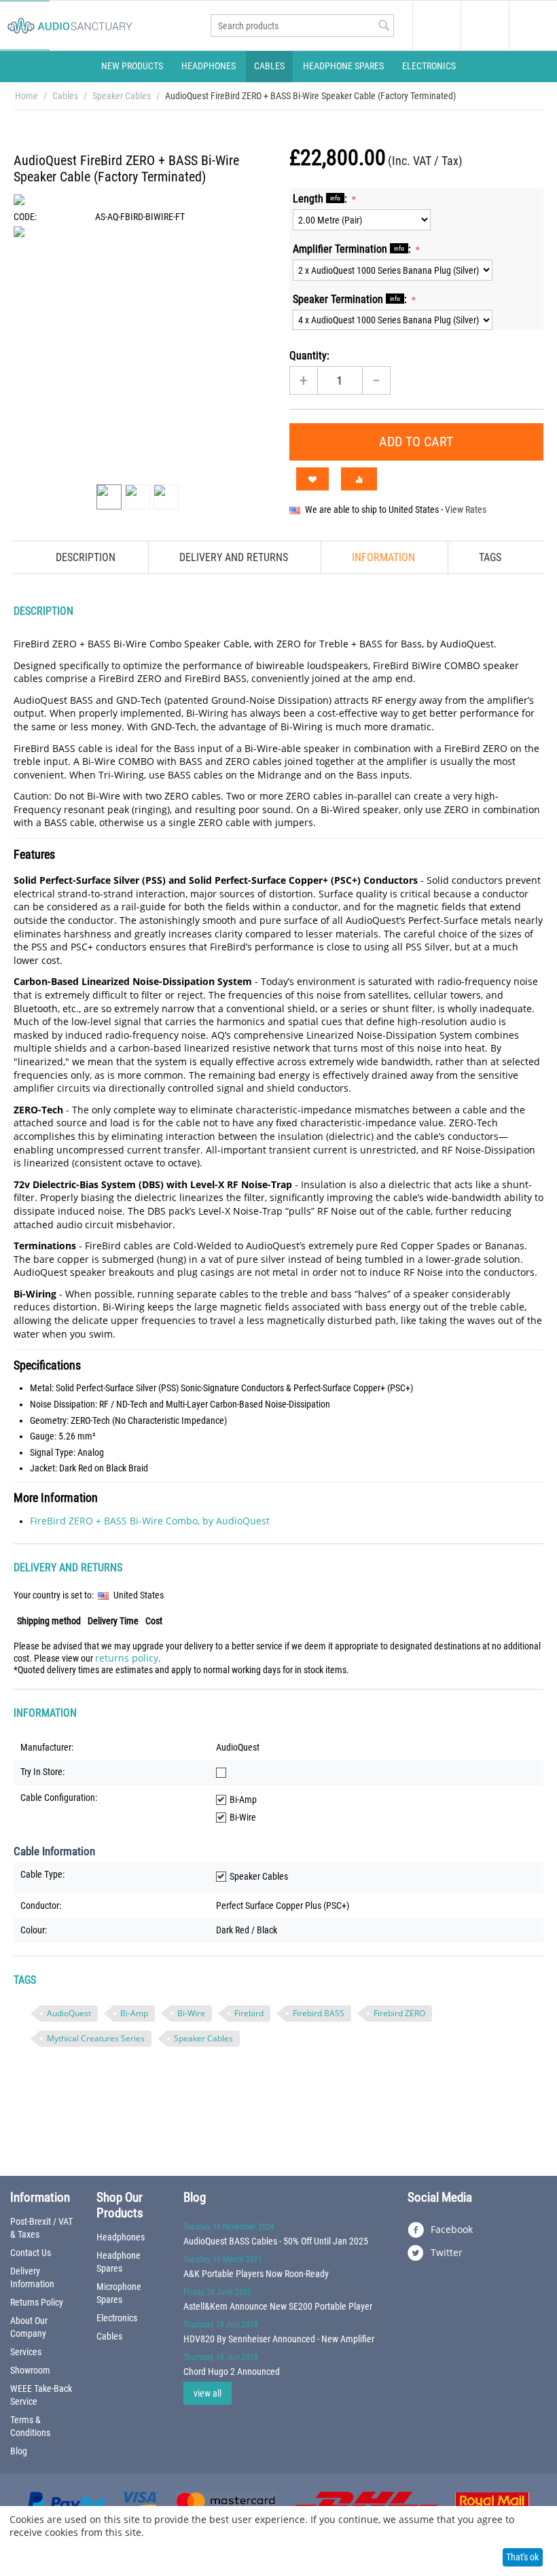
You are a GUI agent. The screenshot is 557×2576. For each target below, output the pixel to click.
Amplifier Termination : (353, 249)
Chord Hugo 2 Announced (232, 2372)
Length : (321, 199)
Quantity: (309, 356)
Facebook (450, 2229)
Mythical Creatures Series (96, 2038)
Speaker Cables (122, 96)
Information (383, 557)
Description (86, 557)
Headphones (209, 66)
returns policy (127, 1658)
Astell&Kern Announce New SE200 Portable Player (278, 2306)
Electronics (429, 66)
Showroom (30, 2370)
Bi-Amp (134, 2013)
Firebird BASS (319, 2013)
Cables (269, 66)
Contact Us (31, 2253)
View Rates (466, 509)
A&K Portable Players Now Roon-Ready (256, 2274)
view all (208, 2393)
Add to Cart (416, 442)
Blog (19, 2451)
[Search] (384, 26)
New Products (132, 66)
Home (26, 96)
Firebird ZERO (399, 2013)
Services (26, 2352)
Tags (490, 557)
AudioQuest (69, 2013)
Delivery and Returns (234, 557)
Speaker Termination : (351, 299)
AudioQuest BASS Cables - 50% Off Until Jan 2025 (276, 2241)
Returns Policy (37, 2302)
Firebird (249, 2013)
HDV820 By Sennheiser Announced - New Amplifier (279, 2339)
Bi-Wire (191, 2013)
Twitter (445, 2252)
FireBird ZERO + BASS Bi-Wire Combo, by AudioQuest (150, 1521)
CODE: (25, 217)
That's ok (522, 2557)
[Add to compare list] (359, 479)
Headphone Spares (343, 66)
